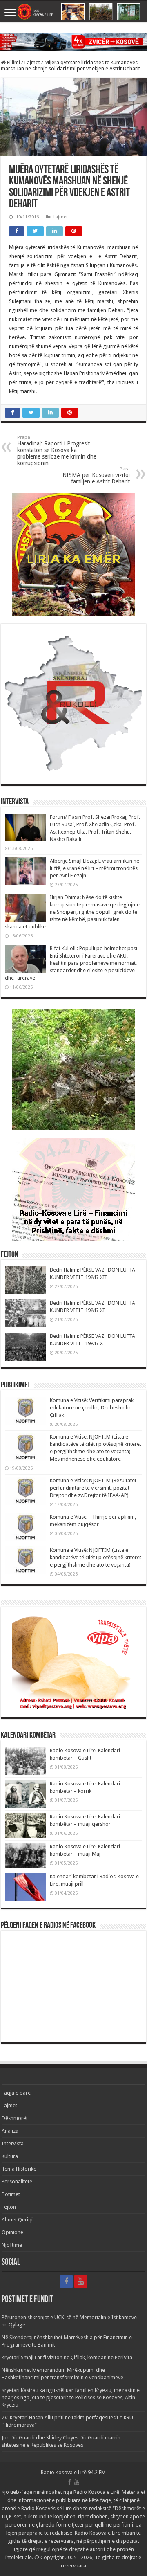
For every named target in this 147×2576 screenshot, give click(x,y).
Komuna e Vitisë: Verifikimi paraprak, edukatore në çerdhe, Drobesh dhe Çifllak (92, 1408)
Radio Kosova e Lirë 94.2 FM (73, 2472)
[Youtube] (81, 2282)
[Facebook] (66, 2282)
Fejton (9, 2207)
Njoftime (12, 2245)
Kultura (10, 2156)
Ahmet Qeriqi (17, 2220)
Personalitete (17, 2182)
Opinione (12, 2232)
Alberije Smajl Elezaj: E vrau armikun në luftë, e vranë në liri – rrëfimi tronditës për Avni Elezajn (95, 868)
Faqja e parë (16, 2093)
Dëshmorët (15, 2118)
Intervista (13, 2143)
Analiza (10, 2131)
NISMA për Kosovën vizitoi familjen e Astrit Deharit (96, 475)
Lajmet (32, 62)
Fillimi (13, 62)
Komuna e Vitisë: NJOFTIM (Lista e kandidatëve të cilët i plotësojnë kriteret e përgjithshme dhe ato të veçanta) (96, 1557)
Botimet (11, 2194)
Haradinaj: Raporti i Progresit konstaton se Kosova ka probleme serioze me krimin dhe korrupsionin (57, 451)
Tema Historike (19, 2169)
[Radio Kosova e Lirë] (73, 12)
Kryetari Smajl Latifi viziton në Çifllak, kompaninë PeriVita (67, 2357)
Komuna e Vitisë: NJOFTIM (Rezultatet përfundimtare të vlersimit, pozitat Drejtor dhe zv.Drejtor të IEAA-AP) (93, 1488)
